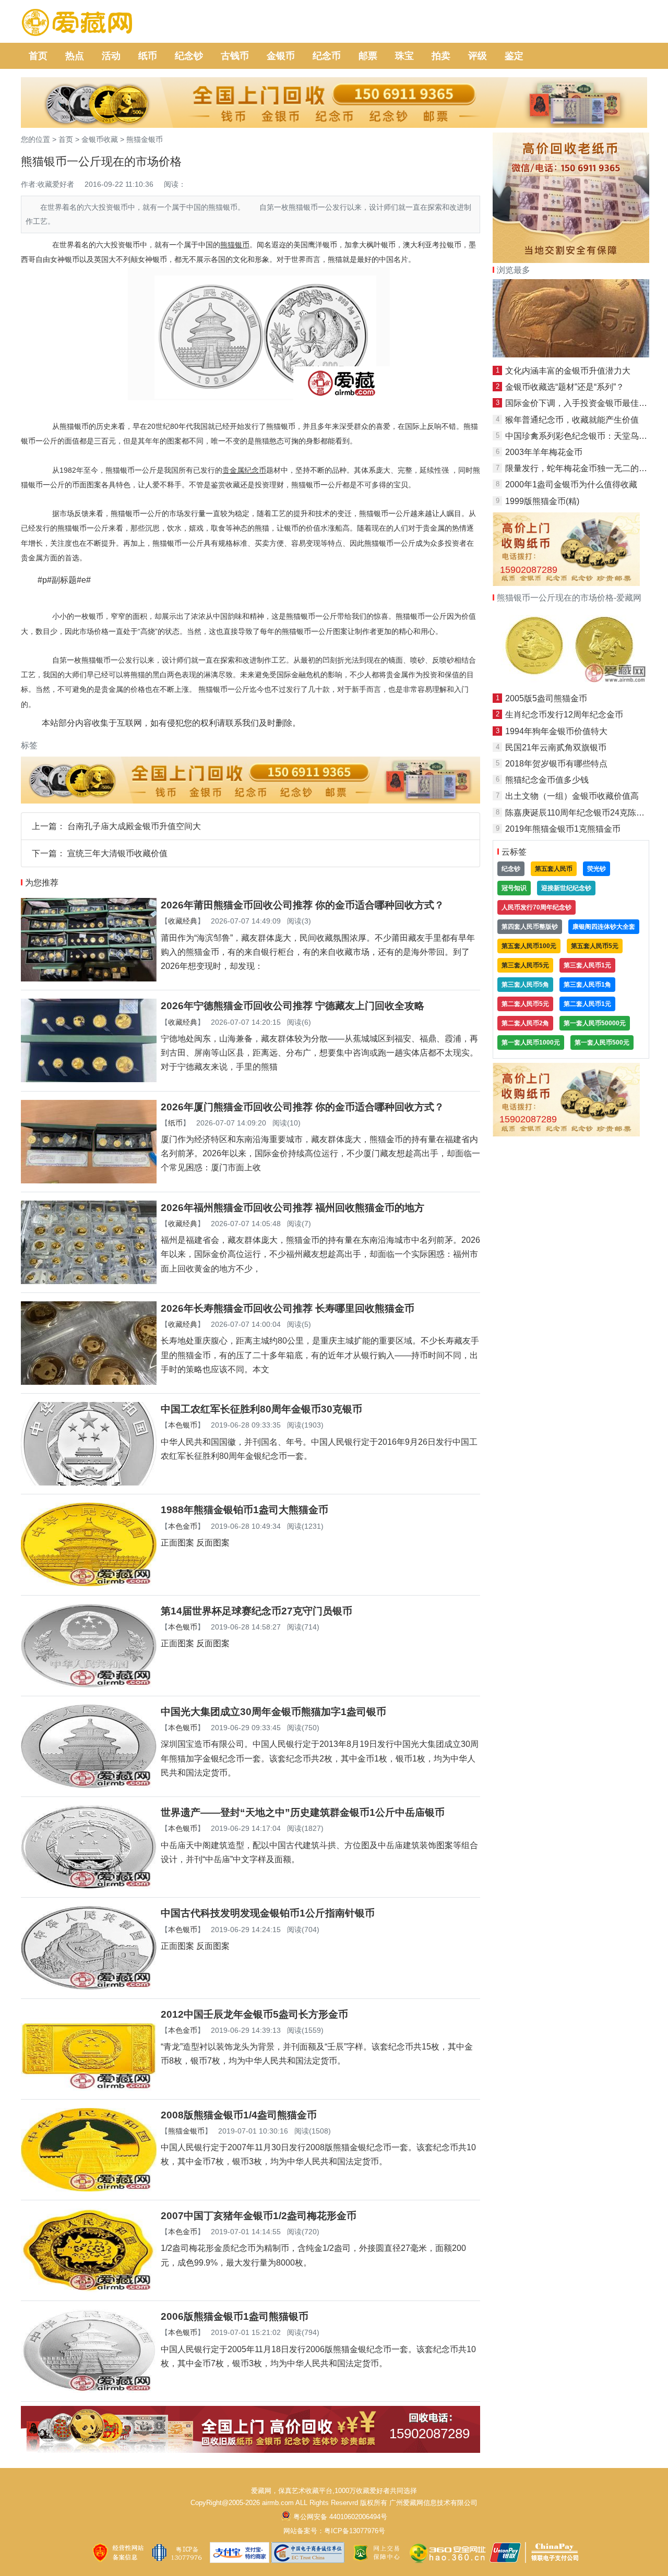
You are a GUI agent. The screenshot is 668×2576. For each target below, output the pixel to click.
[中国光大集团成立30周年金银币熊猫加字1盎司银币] (89, 1785)
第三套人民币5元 (525, 965)
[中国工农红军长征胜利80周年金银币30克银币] (89, 1483)
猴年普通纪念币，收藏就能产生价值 (572, 420)
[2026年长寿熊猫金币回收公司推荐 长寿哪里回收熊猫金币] (89, 1382)
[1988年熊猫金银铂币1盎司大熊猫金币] (89, 1583)
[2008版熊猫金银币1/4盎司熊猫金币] (89, 2189)
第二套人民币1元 (587, 1004)
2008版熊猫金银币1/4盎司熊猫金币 (239, 2115)
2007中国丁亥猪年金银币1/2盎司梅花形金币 (259, 2216)
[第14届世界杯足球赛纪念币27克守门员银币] (89, 1685)
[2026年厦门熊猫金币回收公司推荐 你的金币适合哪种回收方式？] (89, 1181)
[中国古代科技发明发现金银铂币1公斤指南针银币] (89, 1987)
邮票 (368, 56)
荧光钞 (597, 869)
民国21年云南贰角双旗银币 (556, 747)
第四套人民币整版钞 (530, 927)
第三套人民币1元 (587, 965)
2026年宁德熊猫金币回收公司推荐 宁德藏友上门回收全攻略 (293, 1006)
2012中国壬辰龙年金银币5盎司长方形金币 (254, 2014)
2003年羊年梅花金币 (544, 452)
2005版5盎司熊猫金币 (546, 698)
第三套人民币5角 (525, 985)
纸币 (148, 56)
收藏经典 (183, 921)
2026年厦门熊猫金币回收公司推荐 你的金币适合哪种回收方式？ (302, 1107)
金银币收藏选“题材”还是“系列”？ (565, 387)
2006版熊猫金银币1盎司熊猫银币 (235, 2316)
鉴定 (514, 56)
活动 (111, 56)
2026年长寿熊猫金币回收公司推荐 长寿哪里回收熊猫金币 (288, 1308)
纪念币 (327, 56)
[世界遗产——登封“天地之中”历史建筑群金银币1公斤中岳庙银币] (89, 1886)
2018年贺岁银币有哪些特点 (556, 764)
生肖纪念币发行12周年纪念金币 (564, 715)
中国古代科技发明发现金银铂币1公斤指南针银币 (268, 1913)
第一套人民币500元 (602, 1043)
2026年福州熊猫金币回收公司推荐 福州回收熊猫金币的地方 (293, 1208)
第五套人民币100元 (529, 946)
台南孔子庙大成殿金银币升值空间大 (134, 826)
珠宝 (404, 56)
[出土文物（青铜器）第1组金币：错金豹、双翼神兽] (571, 682)
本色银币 (183, 1425)
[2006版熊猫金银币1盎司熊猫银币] (89, 2390)
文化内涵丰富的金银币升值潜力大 (568, 371)
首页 (38, 56)
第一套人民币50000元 (595, 1023)
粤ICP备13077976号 (355, 2531)
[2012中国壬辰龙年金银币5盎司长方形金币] (89, 2088)
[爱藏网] (77, 23)
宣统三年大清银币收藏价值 (117, 853)
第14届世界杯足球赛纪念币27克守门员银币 (257, 1611)
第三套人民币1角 (587, 985)
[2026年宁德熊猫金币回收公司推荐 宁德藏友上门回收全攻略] (89, 1079)
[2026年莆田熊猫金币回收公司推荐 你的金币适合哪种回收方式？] (89, 979)
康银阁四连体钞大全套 (604, 927)
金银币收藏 (100, 139)
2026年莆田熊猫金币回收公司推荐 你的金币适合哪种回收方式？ (302, 905)
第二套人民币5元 (525, 1004)
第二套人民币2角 (525, 1023)
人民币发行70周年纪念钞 (536, 907)
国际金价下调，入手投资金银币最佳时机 (580, 403)
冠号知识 (514, 888)
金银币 (281, 56)
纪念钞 (189, 56)
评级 (478, 56)
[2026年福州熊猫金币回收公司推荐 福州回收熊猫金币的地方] (89, 1281)
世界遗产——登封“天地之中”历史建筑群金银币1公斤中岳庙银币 (303, 1812)
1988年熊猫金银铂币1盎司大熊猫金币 (244, 1510)
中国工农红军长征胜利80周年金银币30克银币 (261, 1409)
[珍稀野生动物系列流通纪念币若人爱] (571, 355)
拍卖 (441, 56)
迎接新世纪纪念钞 (566, 888)
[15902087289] (250, 2450)
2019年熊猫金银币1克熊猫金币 (563, 829)
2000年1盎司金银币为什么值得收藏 (571, 484)
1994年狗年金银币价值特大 (556, 731)
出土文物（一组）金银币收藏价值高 (572, 796)
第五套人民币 (554, 869)
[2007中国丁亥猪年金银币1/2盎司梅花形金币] (89, 2289)
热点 (75, 56)
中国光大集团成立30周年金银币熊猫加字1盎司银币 (273, 1712)
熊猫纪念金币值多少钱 (547, 780)
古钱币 (235, 56)
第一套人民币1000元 (531, 1043)
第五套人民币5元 (595, 946)
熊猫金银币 (145, 139)
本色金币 (183, 1526)
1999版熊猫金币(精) (542, 501)
